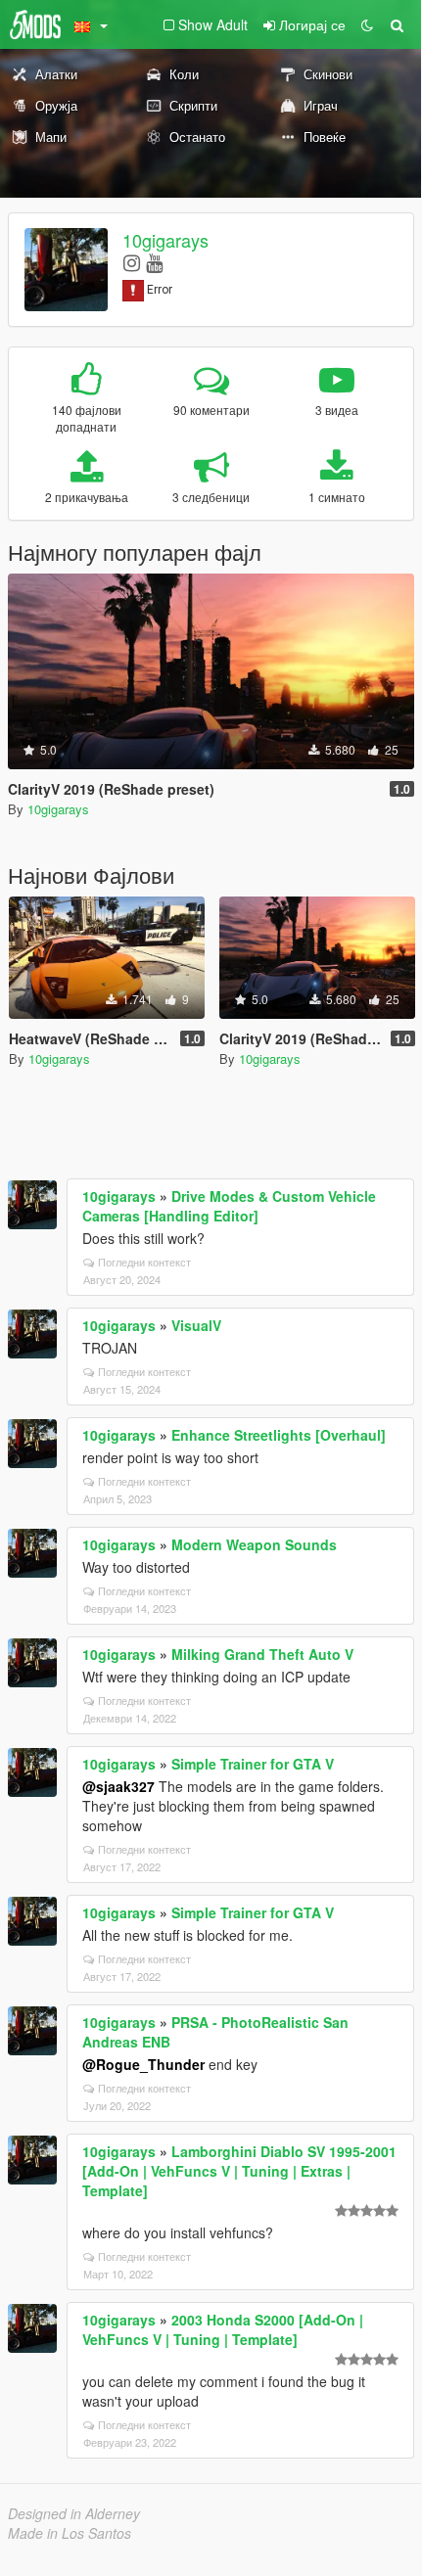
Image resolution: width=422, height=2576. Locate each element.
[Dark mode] (367, 24)
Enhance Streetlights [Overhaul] (279, 1435)
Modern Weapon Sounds (254, 1544)
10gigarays (165, 240)
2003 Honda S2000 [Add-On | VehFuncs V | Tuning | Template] (223, 2329)
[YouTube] (154, 262)
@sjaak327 (118, 1786)
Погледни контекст (144, 1262)
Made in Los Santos (70, 2533)
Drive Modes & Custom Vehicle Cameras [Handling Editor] (229, 1206)
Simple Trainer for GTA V (253, 1764)
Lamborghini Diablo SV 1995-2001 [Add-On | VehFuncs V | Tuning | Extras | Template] (239, 2171)
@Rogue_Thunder (143, 2064)
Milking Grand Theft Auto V (262, 1654)
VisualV (196, 1325)
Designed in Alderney (74, 2513)
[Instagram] (132, 262)
